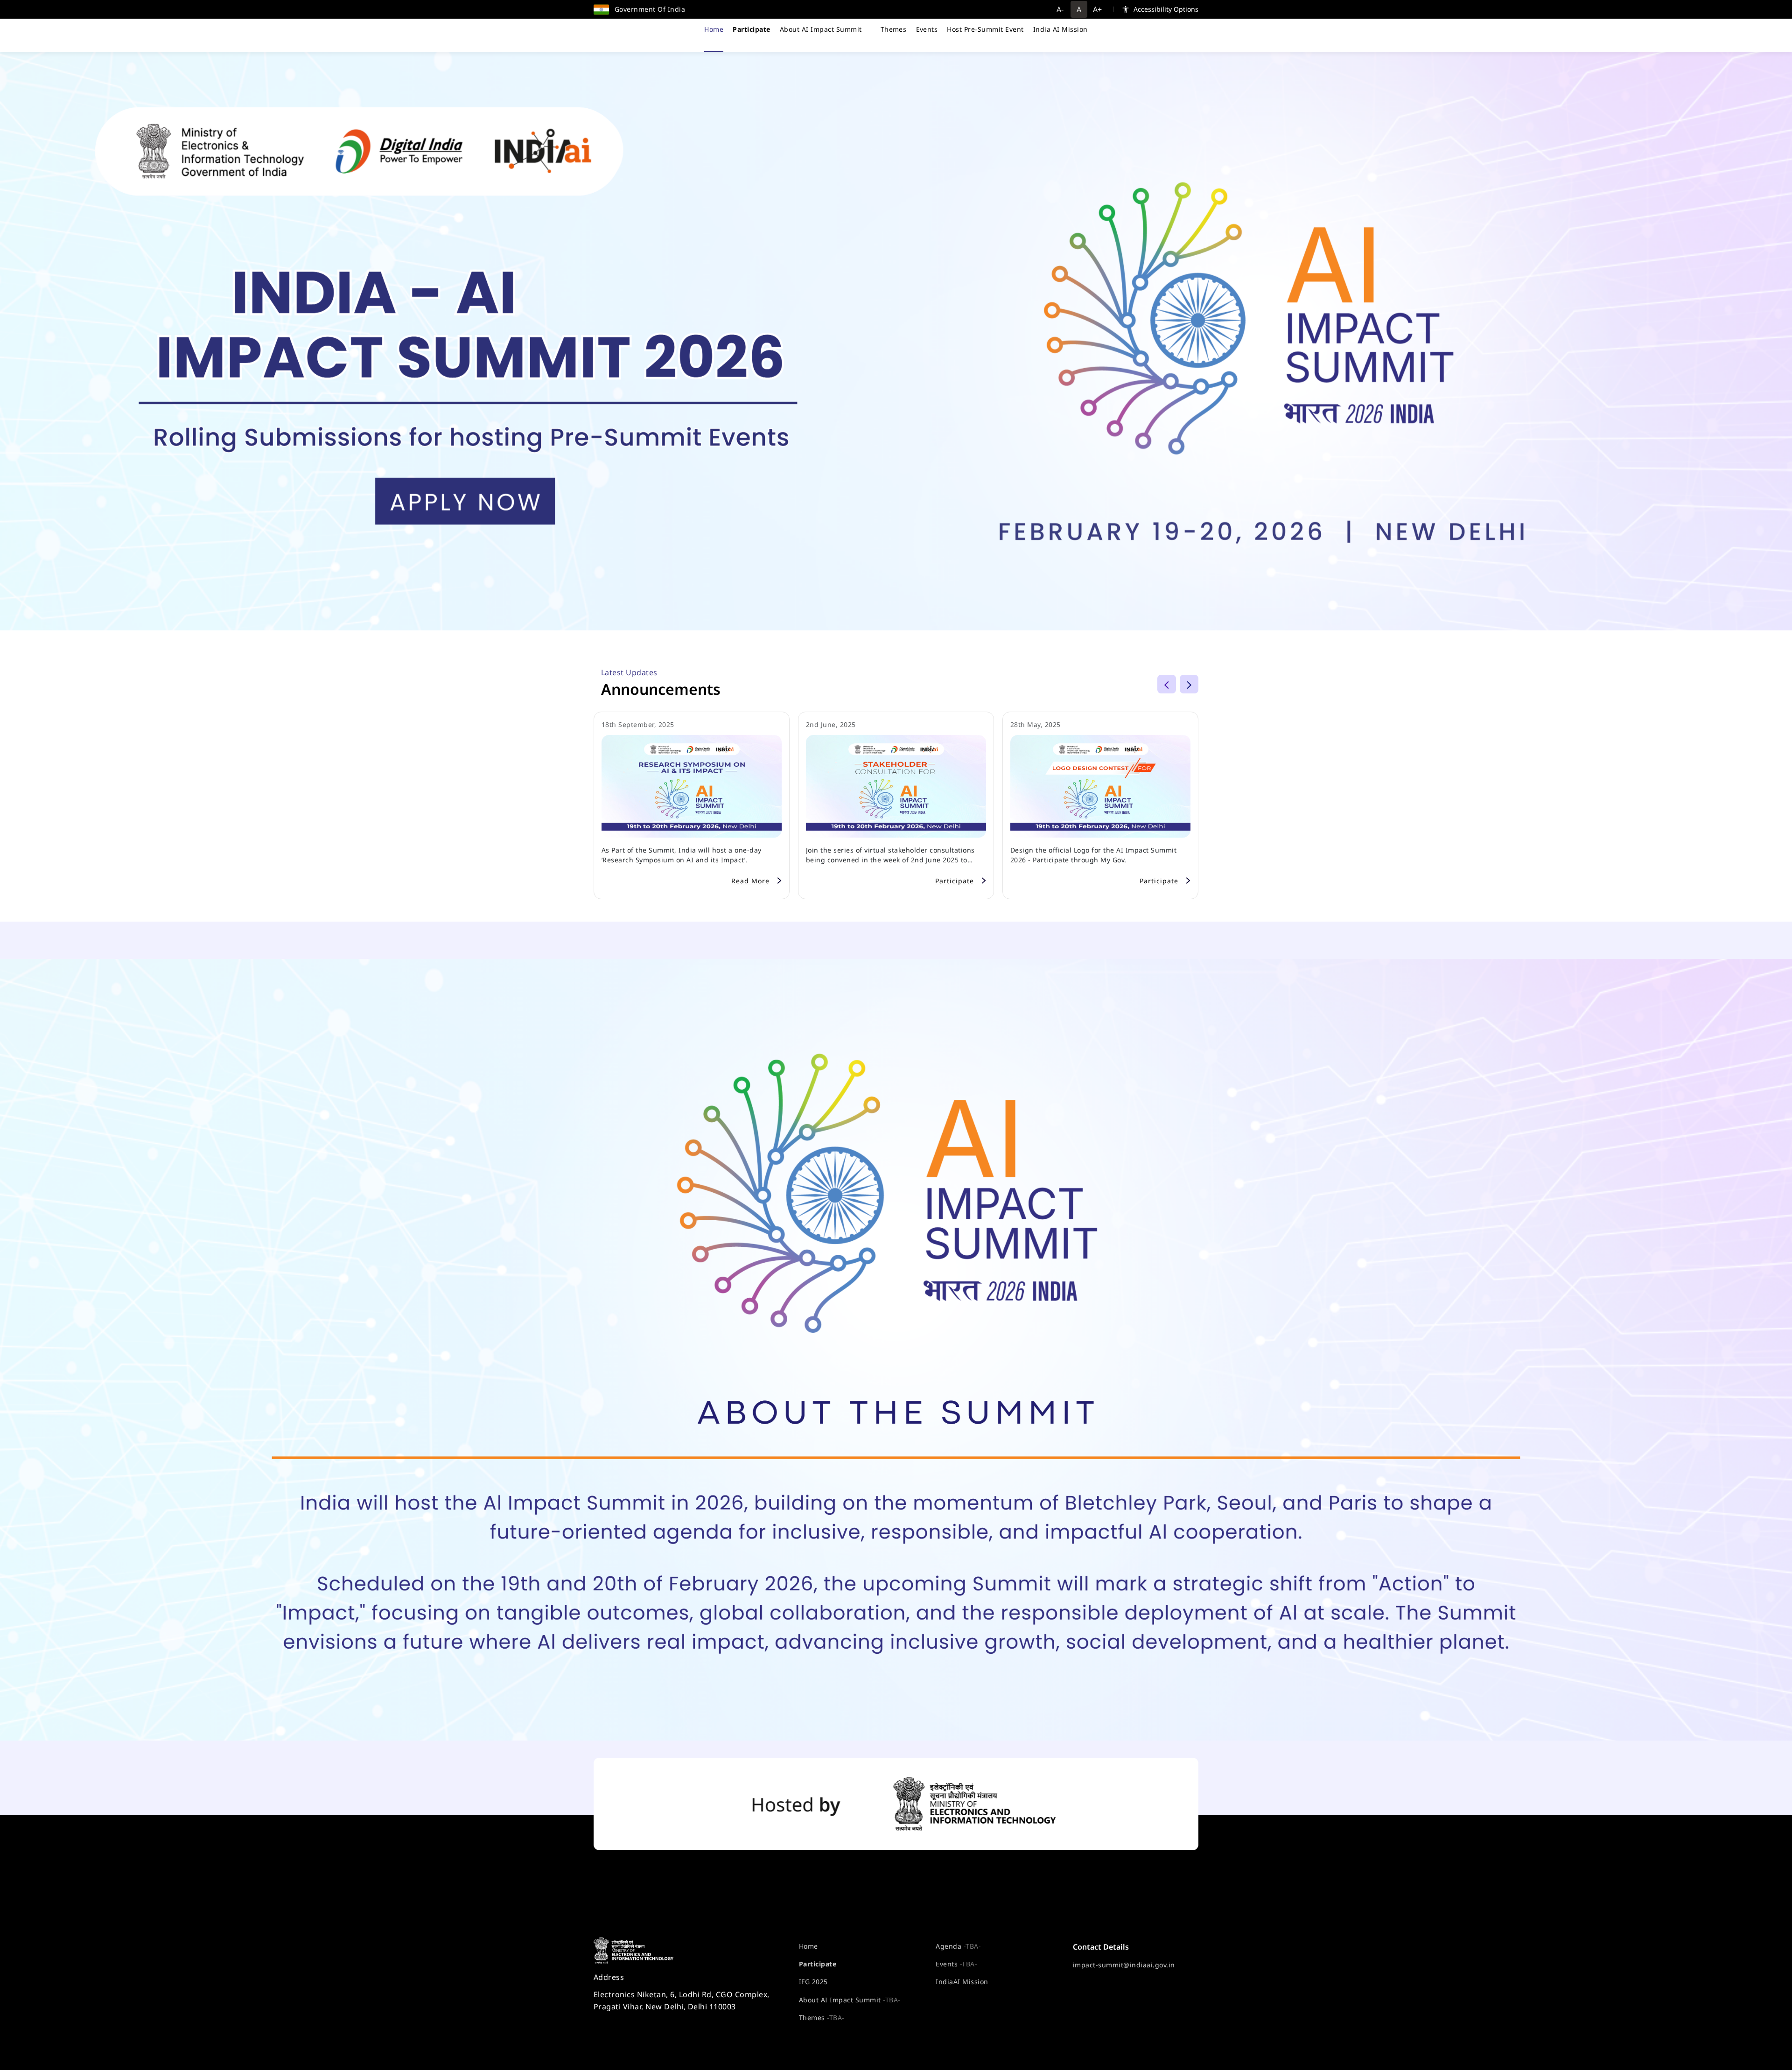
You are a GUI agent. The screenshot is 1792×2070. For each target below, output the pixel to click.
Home (714, 29)
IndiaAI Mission (962, 1982)
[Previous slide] (1167, 684)
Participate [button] (955, 881)
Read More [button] (750, 881)
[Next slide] (1189, 684)
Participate (818, 1964)
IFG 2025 (813, 1982)
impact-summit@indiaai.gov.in (1124, 1965)
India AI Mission (1060, 29)
